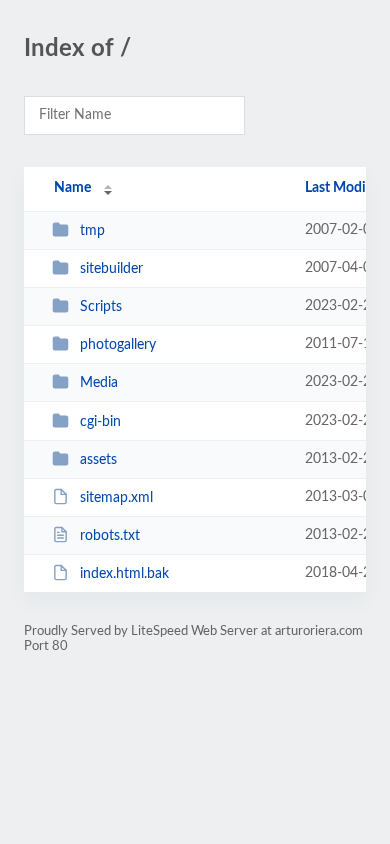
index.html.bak (124, 574)
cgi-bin (100, 422)
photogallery (118, 345)
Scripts (101, 307)
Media (99, 383)
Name (72, 188)
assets (98, 460)
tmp (92, 231)
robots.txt (110, 536)
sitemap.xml (116, 498)
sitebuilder (111, 269)
